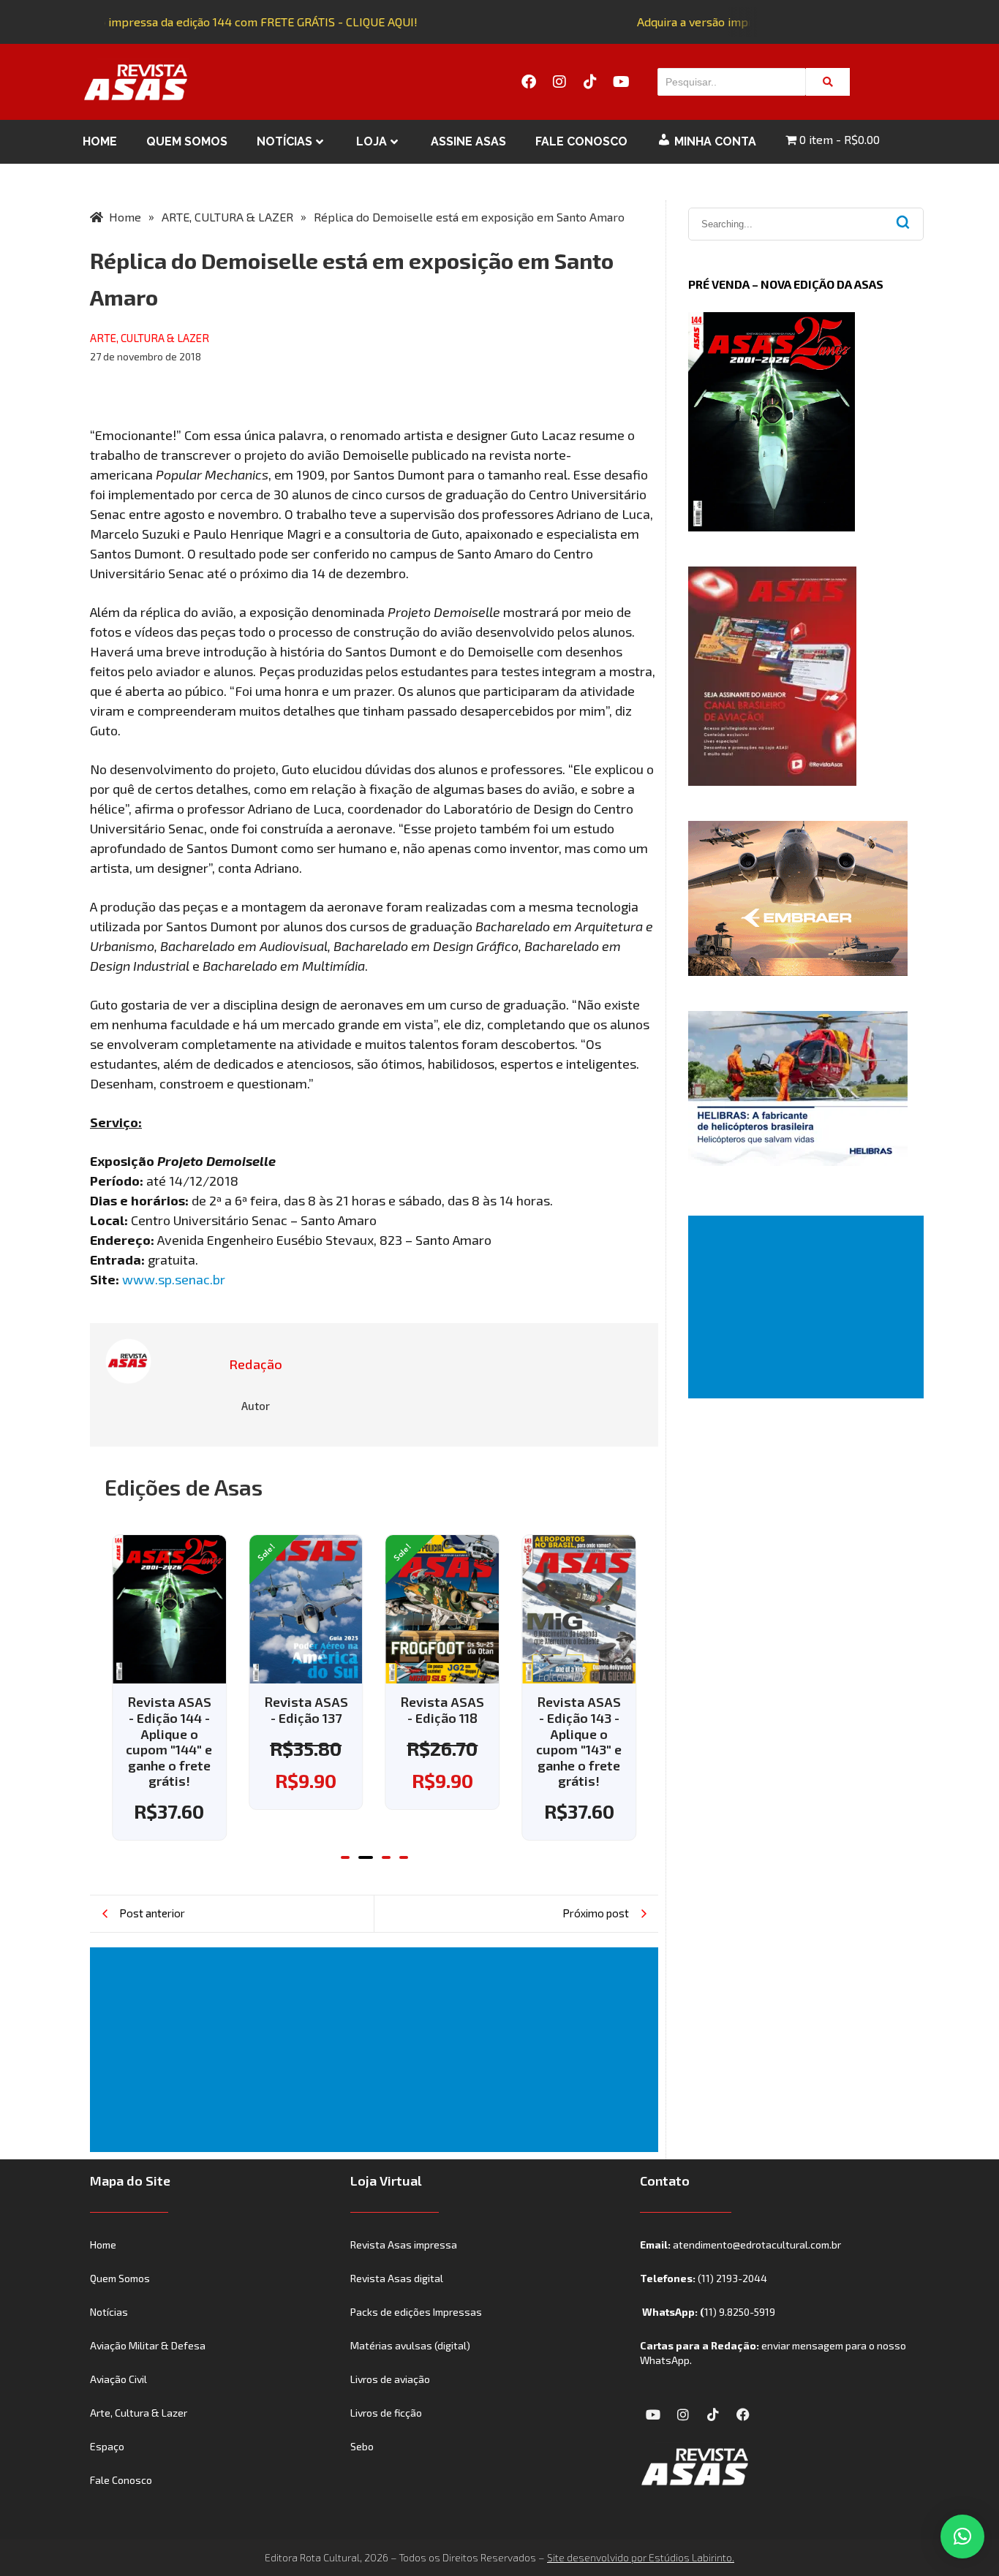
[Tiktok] (590, 82)
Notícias (284, 141)
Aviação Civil (118, 2379)
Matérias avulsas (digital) (410, 2345)
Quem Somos (187, 141)
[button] (345, 1857)
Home (100, 141)
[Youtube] (621, 82)
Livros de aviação (390, 2379)
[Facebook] (529, 82)
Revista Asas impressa (404, 2244)
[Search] (828, 82)
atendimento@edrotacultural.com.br (757, 2244)
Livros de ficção (386, 2413)
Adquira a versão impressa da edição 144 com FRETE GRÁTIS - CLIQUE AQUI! (207, 22)
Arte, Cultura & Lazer (139, 2413)
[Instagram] (559, 82)
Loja (372, 141)
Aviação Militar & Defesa (148, 2345)
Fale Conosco (581, 141)
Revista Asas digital (397, 2278)
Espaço (107, 2446)
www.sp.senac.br (174, 1279)
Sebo (362, 2446)
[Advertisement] (377, 2050)
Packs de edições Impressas (416, 2312)
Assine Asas (468, 141)
